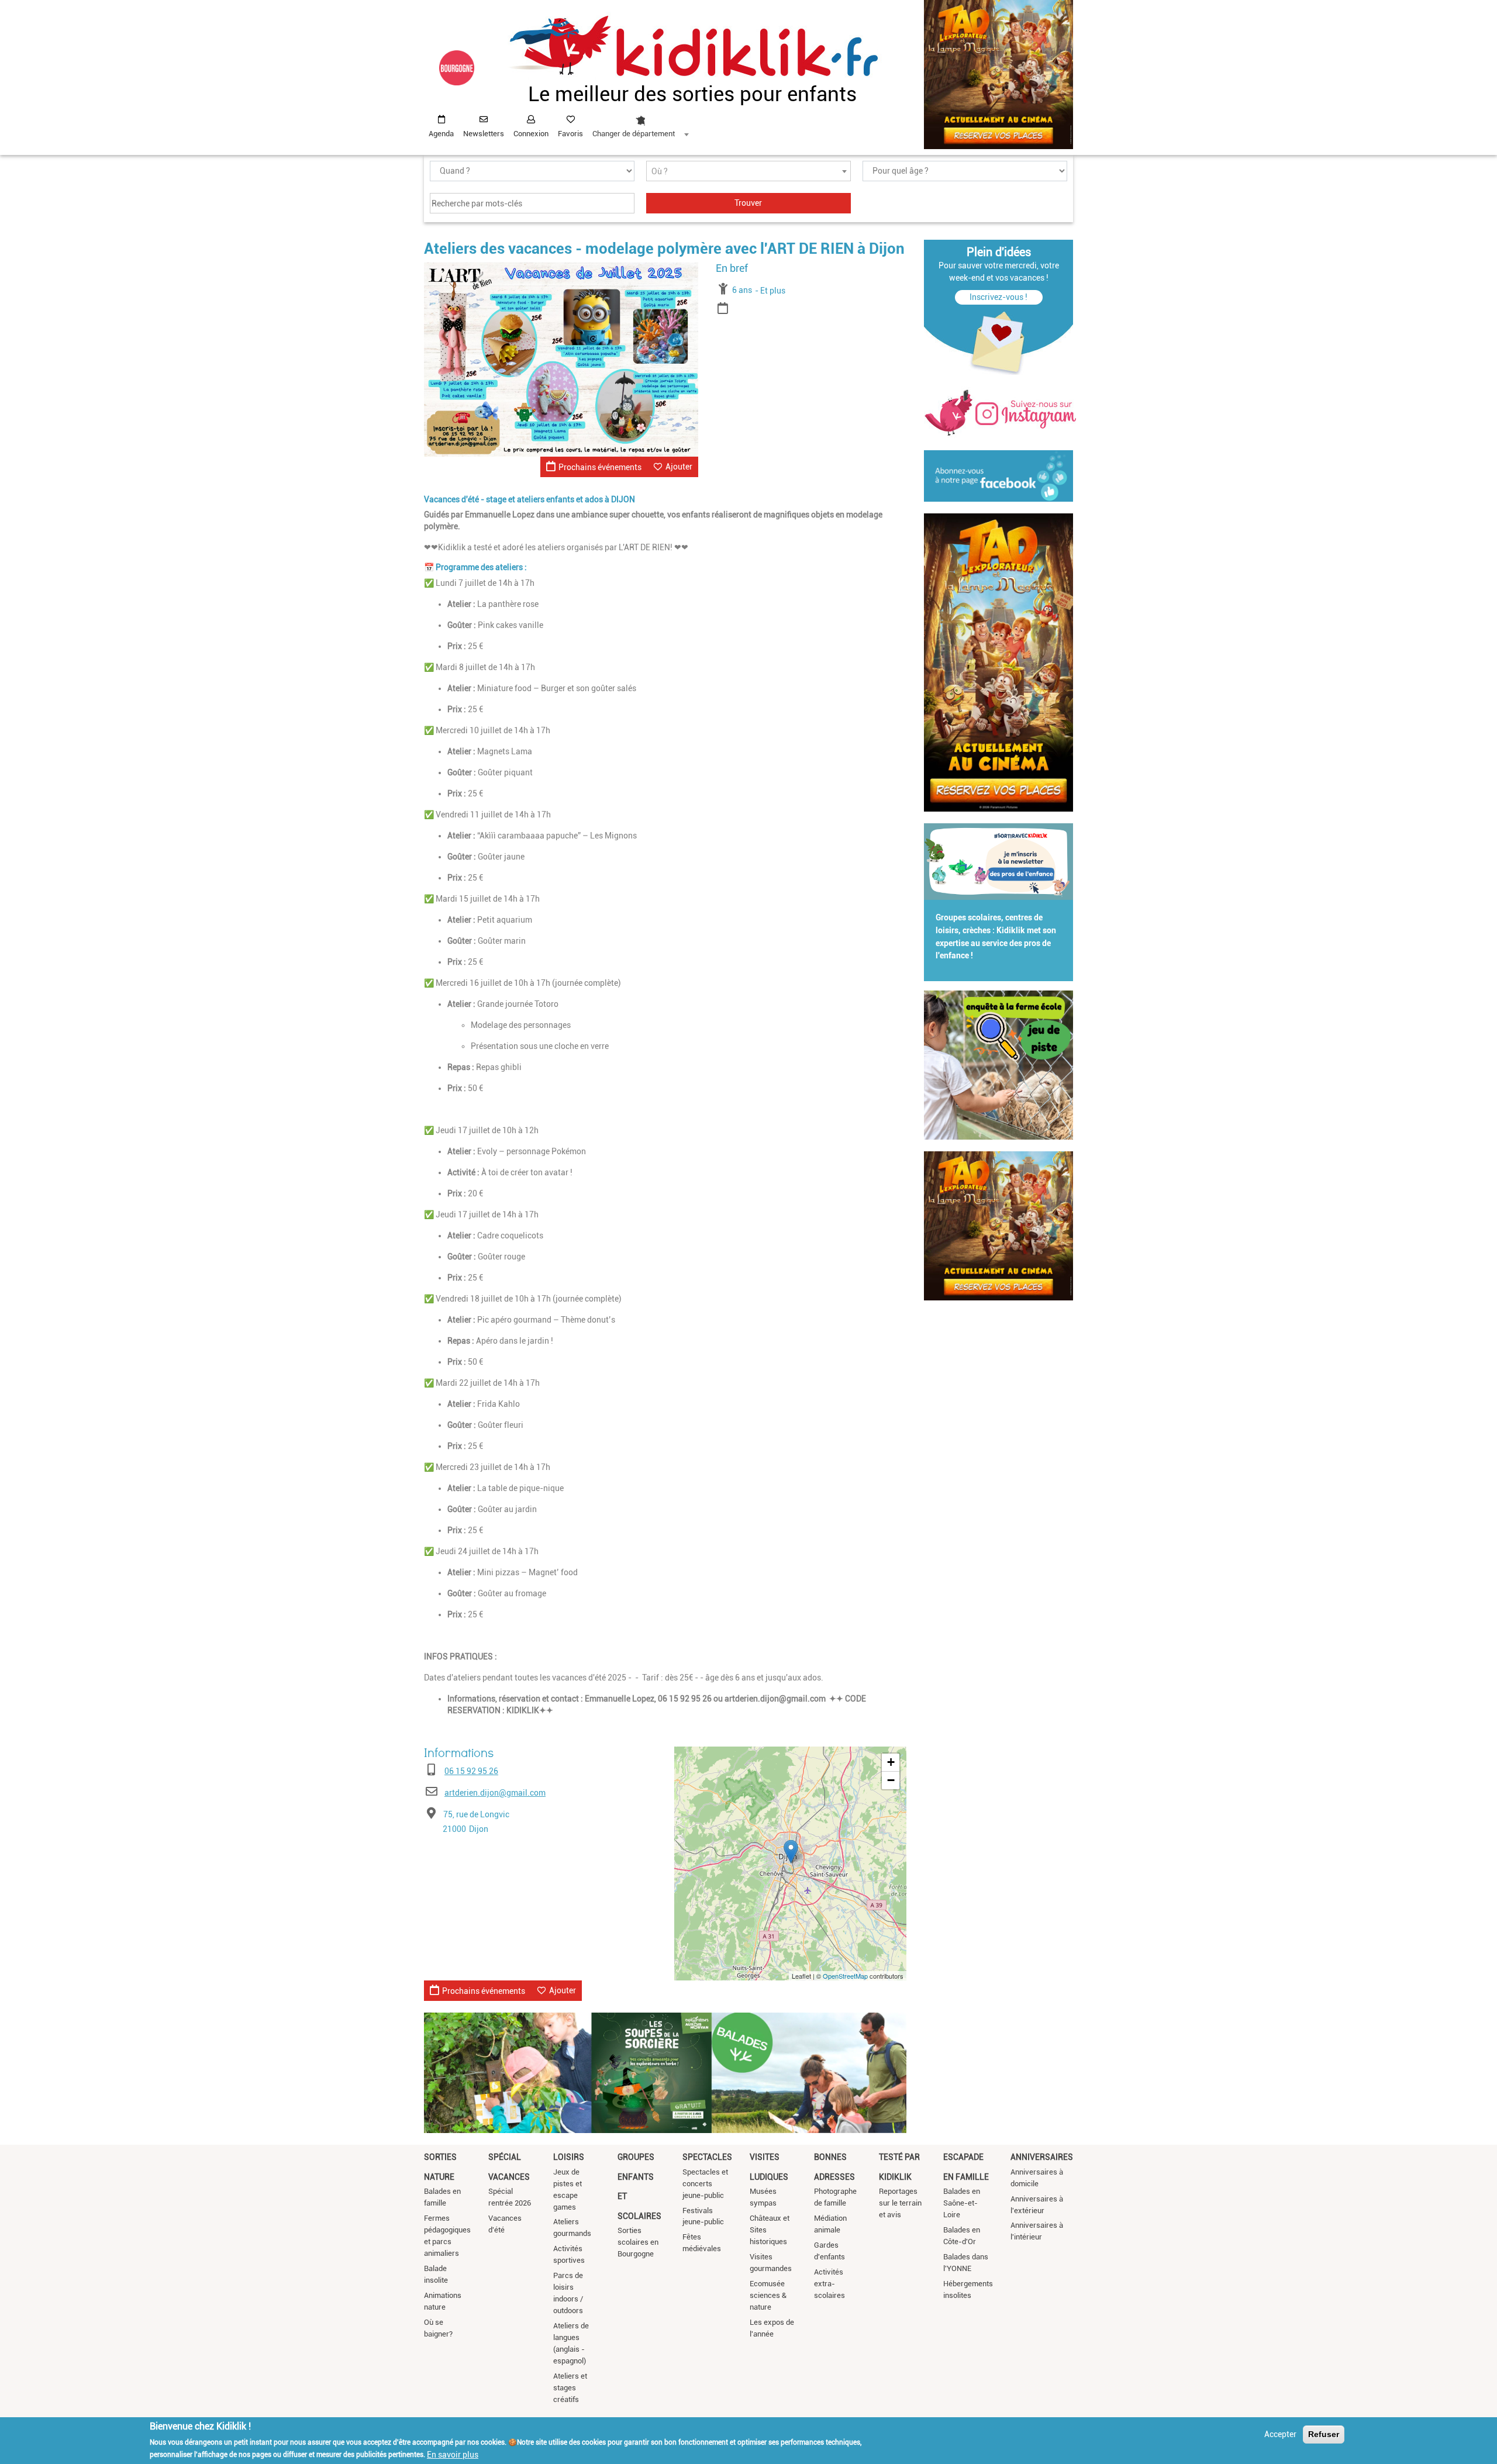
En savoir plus (453, 2454)
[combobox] (640, 123)
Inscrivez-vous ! (998, 297)
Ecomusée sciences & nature (768, 2295)
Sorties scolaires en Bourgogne (638, 2242)
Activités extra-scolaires (829, 2284)
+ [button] (891, 1762)
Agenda (441, 134)
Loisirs (569, 2157)
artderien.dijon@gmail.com (495, 1793)
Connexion (531, 134)
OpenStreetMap (845, 1976)
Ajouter (679, 467)
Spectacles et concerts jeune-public (705, 2184)
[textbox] (748, 172)
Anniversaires (1042, 2157)
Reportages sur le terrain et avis (900, 2203)
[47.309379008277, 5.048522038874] (791, 1852)
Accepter (1280, 2434)
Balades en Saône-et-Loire (962, 2203)
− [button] (891, 1780)
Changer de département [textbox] (634, 134)
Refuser (1324, 2434)
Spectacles (707, 2157)
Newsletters (484, 134)
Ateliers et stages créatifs (570, 2388)
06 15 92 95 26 (471, 1771)
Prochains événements (600, 467)
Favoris (570, 134)
